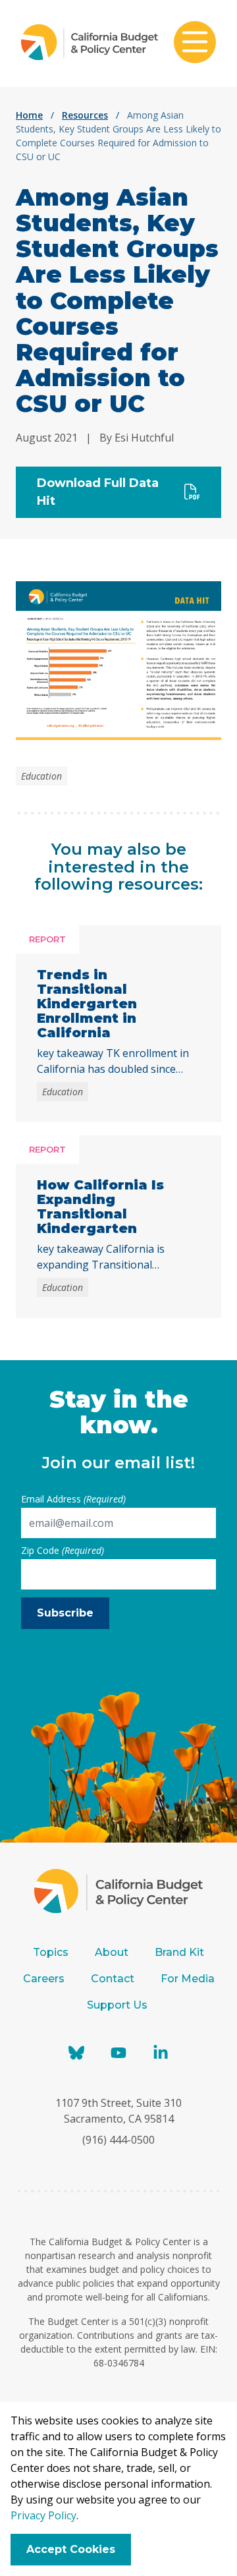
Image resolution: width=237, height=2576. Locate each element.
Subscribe (65, 1613)
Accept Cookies (71, 2549)
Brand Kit (179, 1952)
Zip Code (63, 1550)
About (112, 1952)
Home (29, 115)
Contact (113, 1979)
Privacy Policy (43, 2515)
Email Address (73, 1499)
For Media (188, 1979)
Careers (44, 1979)
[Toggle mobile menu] (195, 43)
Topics (51, 1952)
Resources (85, 115)
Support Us (118, 2005)
